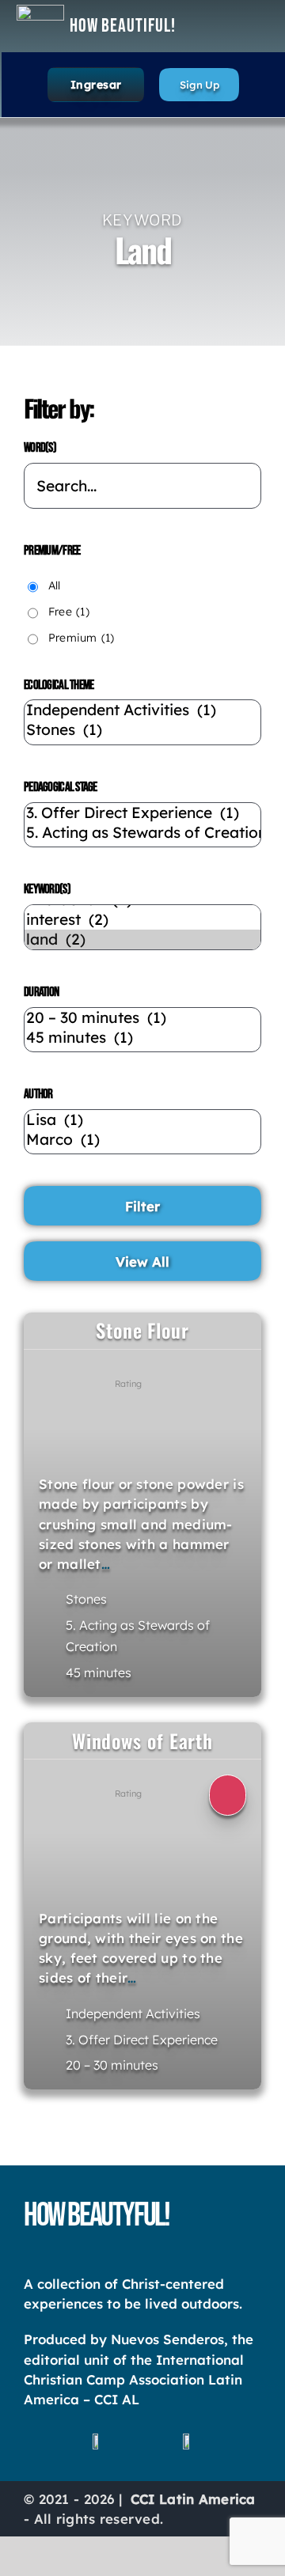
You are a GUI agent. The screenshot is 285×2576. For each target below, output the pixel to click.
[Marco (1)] (142, 1140)
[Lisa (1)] (142, 1120)
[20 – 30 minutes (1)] (142, 1018)
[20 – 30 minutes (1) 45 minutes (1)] (142, 1030)
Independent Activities (133, 2013)
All (55, 585)
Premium (82, 638)
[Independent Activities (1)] (142, 710)
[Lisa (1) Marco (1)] (142, 1132)
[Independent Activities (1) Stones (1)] (142, 722)
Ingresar (96, 85)
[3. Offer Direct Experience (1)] (142, 813)
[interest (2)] (142, 920)
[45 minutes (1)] (142, 1038)
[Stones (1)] (142, 730)
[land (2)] (142, 939)
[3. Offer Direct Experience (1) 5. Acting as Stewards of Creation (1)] (142, 825)
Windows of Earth (142, 1741)
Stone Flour (142, 1330)
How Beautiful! (123, 26)
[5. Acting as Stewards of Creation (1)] (142, 833)
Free (69, 612)
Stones (86, 1599)
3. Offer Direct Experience (142, 2040)
